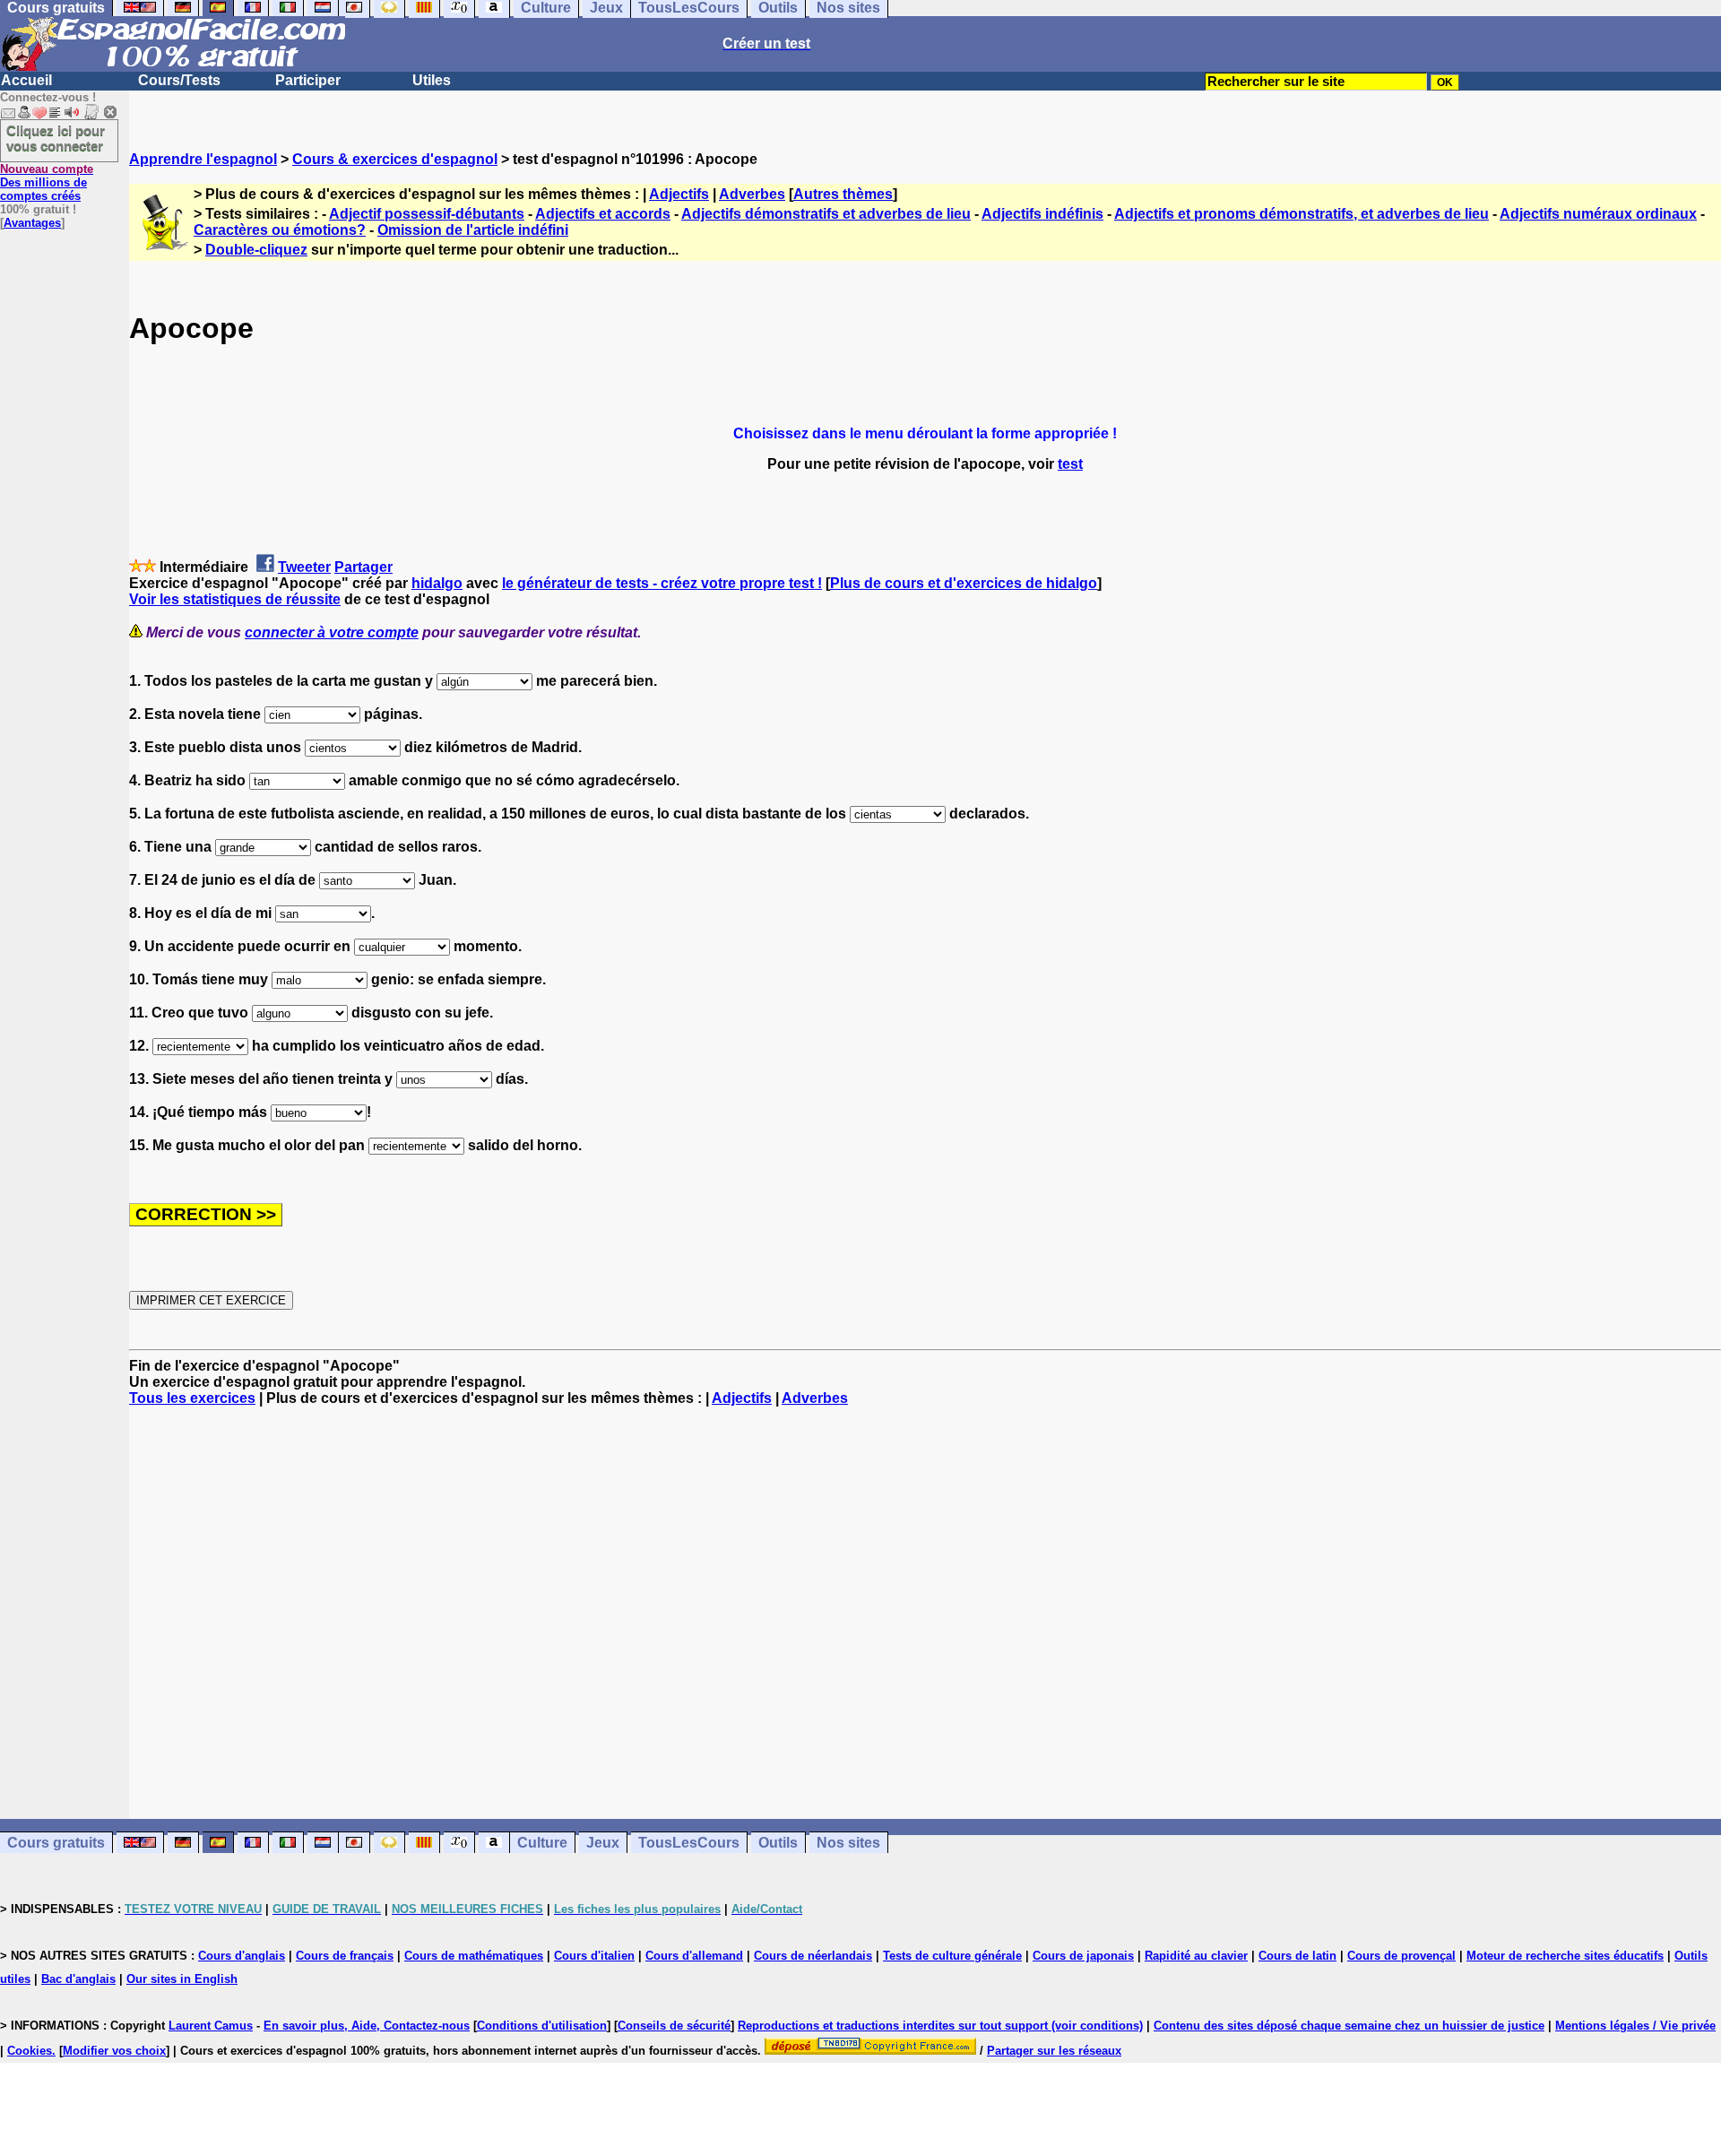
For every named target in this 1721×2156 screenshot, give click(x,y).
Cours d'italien (594, 1956)
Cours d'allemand (694, 1956)
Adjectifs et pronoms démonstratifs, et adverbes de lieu (1302, 214)
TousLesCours (689, 1843)
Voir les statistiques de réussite (235, 599)
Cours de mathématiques (474, 1956)
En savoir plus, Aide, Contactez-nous (367, 2026)
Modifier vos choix (114, 2051)
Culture (542, 1843)
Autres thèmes (843, 194)
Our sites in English (182, 1979)
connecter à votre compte (332, 632)
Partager (363, 567)
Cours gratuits (56, 1843)
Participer (308, 80)
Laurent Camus (211, 2026)
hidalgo (437, 583)
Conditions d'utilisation (542, 2026)
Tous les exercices (192, 1398)
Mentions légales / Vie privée (1635, 2026)
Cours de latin (1297, 1956)
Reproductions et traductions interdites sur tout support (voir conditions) (940, 2026)
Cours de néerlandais (813, 1956)
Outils (778, 1843)
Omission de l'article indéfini (473, 230)
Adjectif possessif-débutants (427, 214)
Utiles (432, 80)
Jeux (603, 1843)
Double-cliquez (256, 250)
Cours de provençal (1401, 1956)
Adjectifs (679, 194)
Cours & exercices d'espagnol (395, 159)
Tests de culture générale (952, 1956)
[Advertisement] (925, 1613)
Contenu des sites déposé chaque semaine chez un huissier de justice (1349, 2026)
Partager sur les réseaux (1054, 2051)
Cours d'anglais (242, 1956)
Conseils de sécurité (674, 2026)
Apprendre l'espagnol (203, 159)
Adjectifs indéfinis (1042, 214)
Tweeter (304, 567)
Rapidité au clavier (1196, 1956)
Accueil (26, 80)
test (1070, 464)
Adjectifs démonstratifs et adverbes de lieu (826, 214)
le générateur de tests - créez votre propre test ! (662, 583)
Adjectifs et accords (603, 214)
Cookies (30, 2051)
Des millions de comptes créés (47, 182)
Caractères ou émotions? (280, 230)
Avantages (32, 223)
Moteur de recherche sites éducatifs (1565, 1956)
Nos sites (848, 1843)
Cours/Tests (179, 80)
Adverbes (752, 194)
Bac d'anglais (78, 1979)
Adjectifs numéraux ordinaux (1598, 214)
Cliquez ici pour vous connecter (56, 138)
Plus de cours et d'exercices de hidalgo (964, 583)
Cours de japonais (1083, 1956)
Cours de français (345, 1956)
